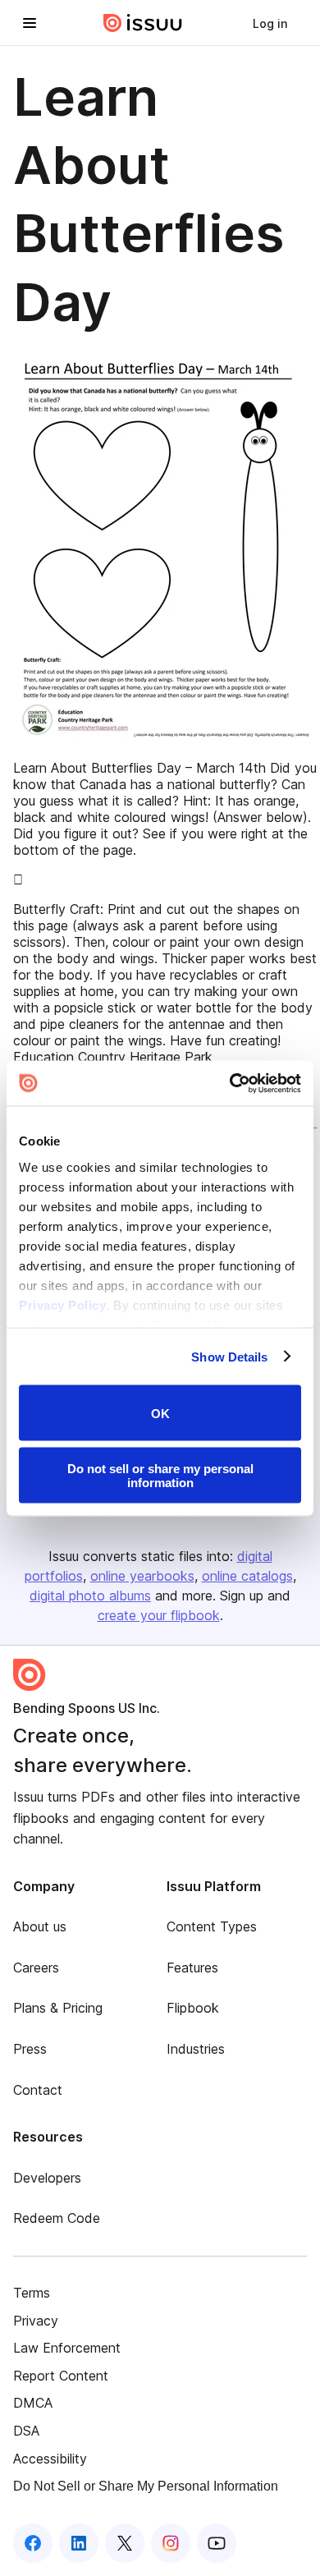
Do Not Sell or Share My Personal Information (146, 2486)
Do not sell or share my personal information (160, 1475)
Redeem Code (57, 2218)
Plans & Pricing (58, 2008)
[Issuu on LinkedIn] (79, 2543)
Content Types (212, 1926)
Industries (196, 2049)
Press (30, 2049)
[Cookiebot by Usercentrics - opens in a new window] (230, 1083)
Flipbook (193, 2008)
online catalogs (247, 1576)
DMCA (33, 2403)
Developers (47, 2178)
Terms (32, 2293)
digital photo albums (90, 1596)
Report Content (61, 2376)
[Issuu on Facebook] (33, 2543)
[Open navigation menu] (30, 23)
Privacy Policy (62, 1304)
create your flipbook (159, 1615)
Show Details (229, 1356)
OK (160, 1413)
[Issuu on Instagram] (171, 2543)
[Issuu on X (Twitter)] (125, 2543)
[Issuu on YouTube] (217, 2543)
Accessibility (50, 2459)
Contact (38, 2090)
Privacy (36, 2321)
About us (40, 1926)
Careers (36, 1968)
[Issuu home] (143, 23)
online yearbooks (142, 1576)
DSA (26, 2431)
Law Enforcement (67, 2348)
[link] (270, 23)
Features (192, 1968)
